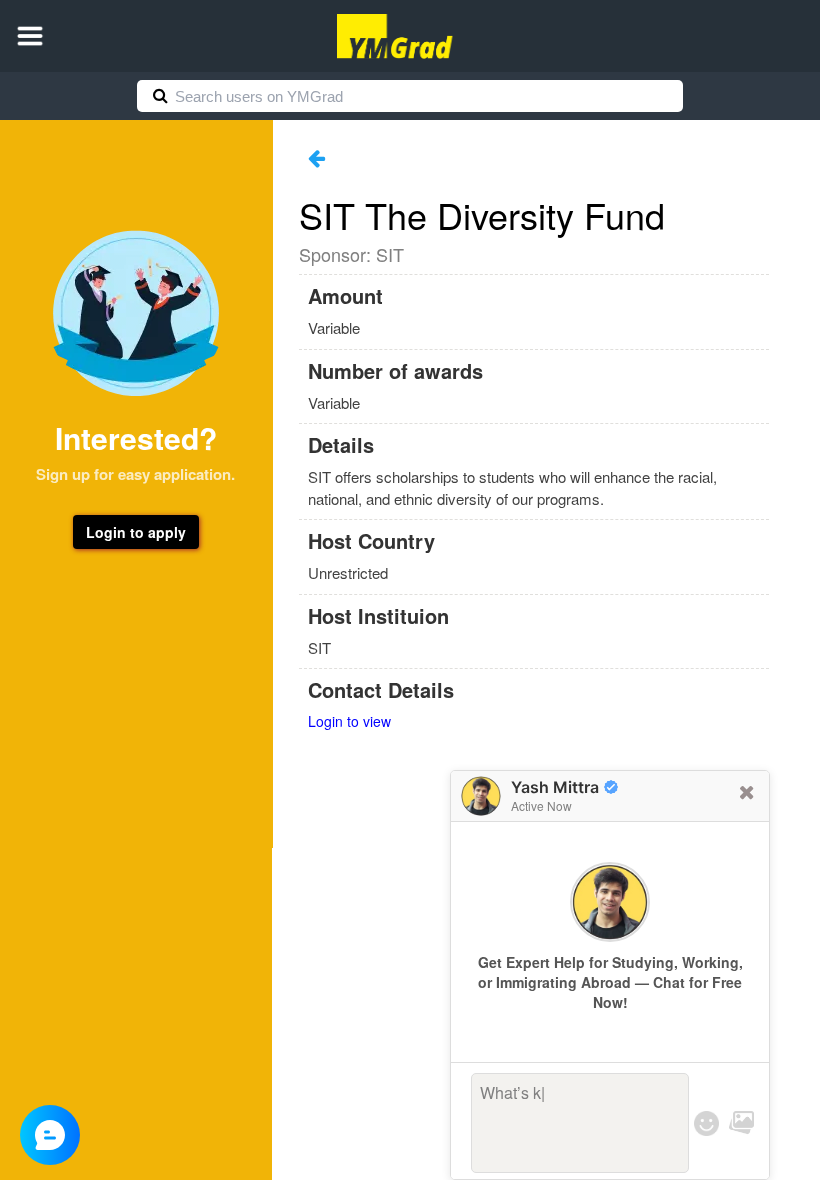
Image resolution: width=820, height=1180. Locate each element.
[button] (30, 36)
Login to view (349, 721)
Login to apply (136, 532)
